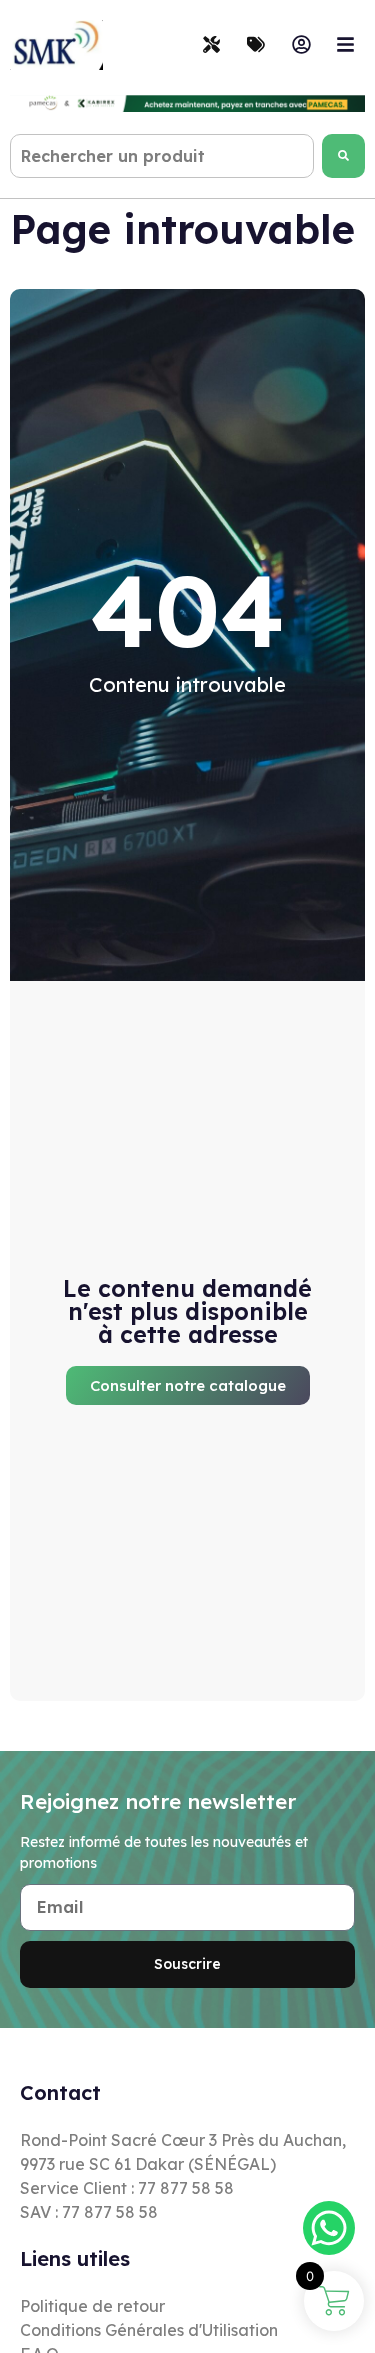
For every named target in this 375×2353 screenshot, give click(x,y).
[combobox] (162, 156)
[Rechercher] (343, 156)
